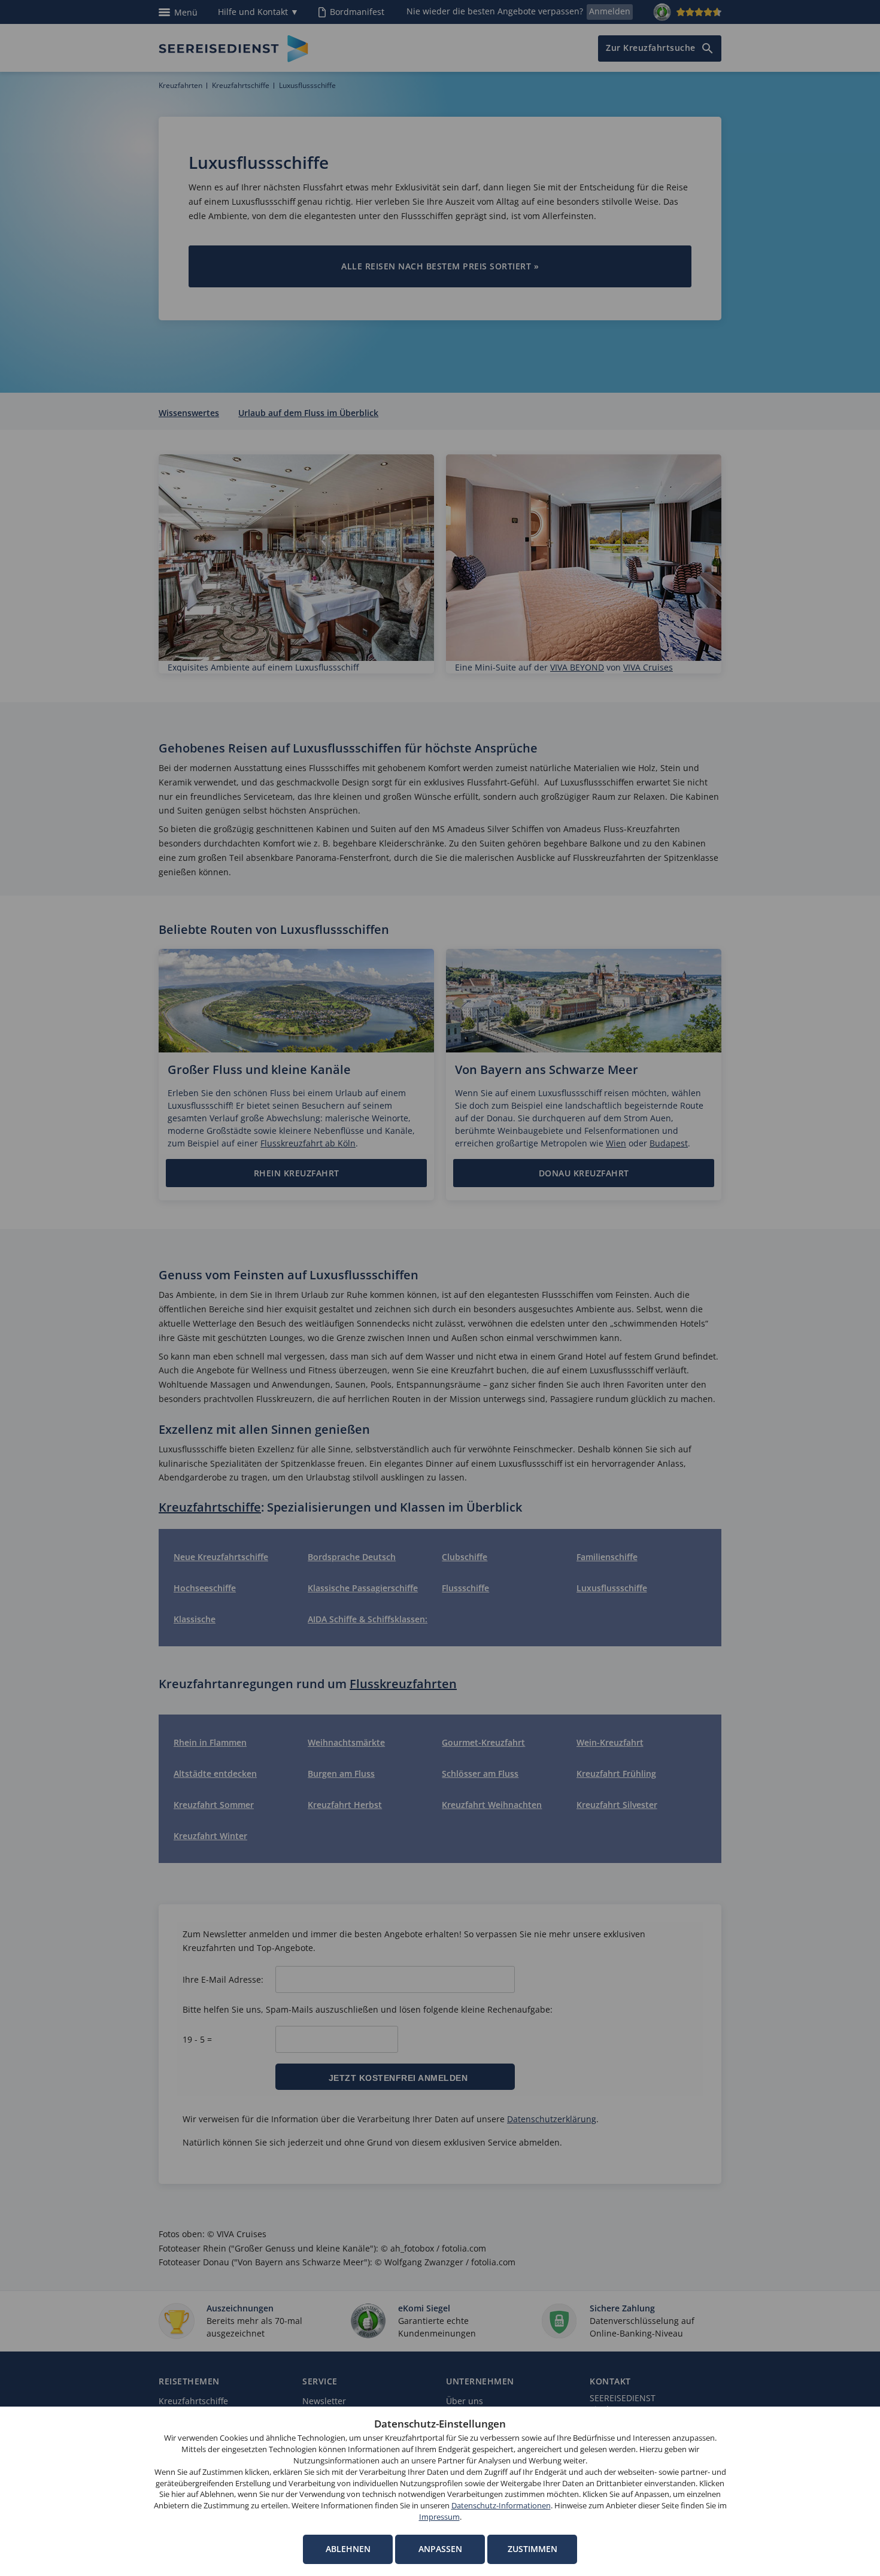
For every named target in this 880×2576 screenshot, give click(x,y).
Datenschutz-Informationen (501, 2506)
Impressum (439, 2517)
